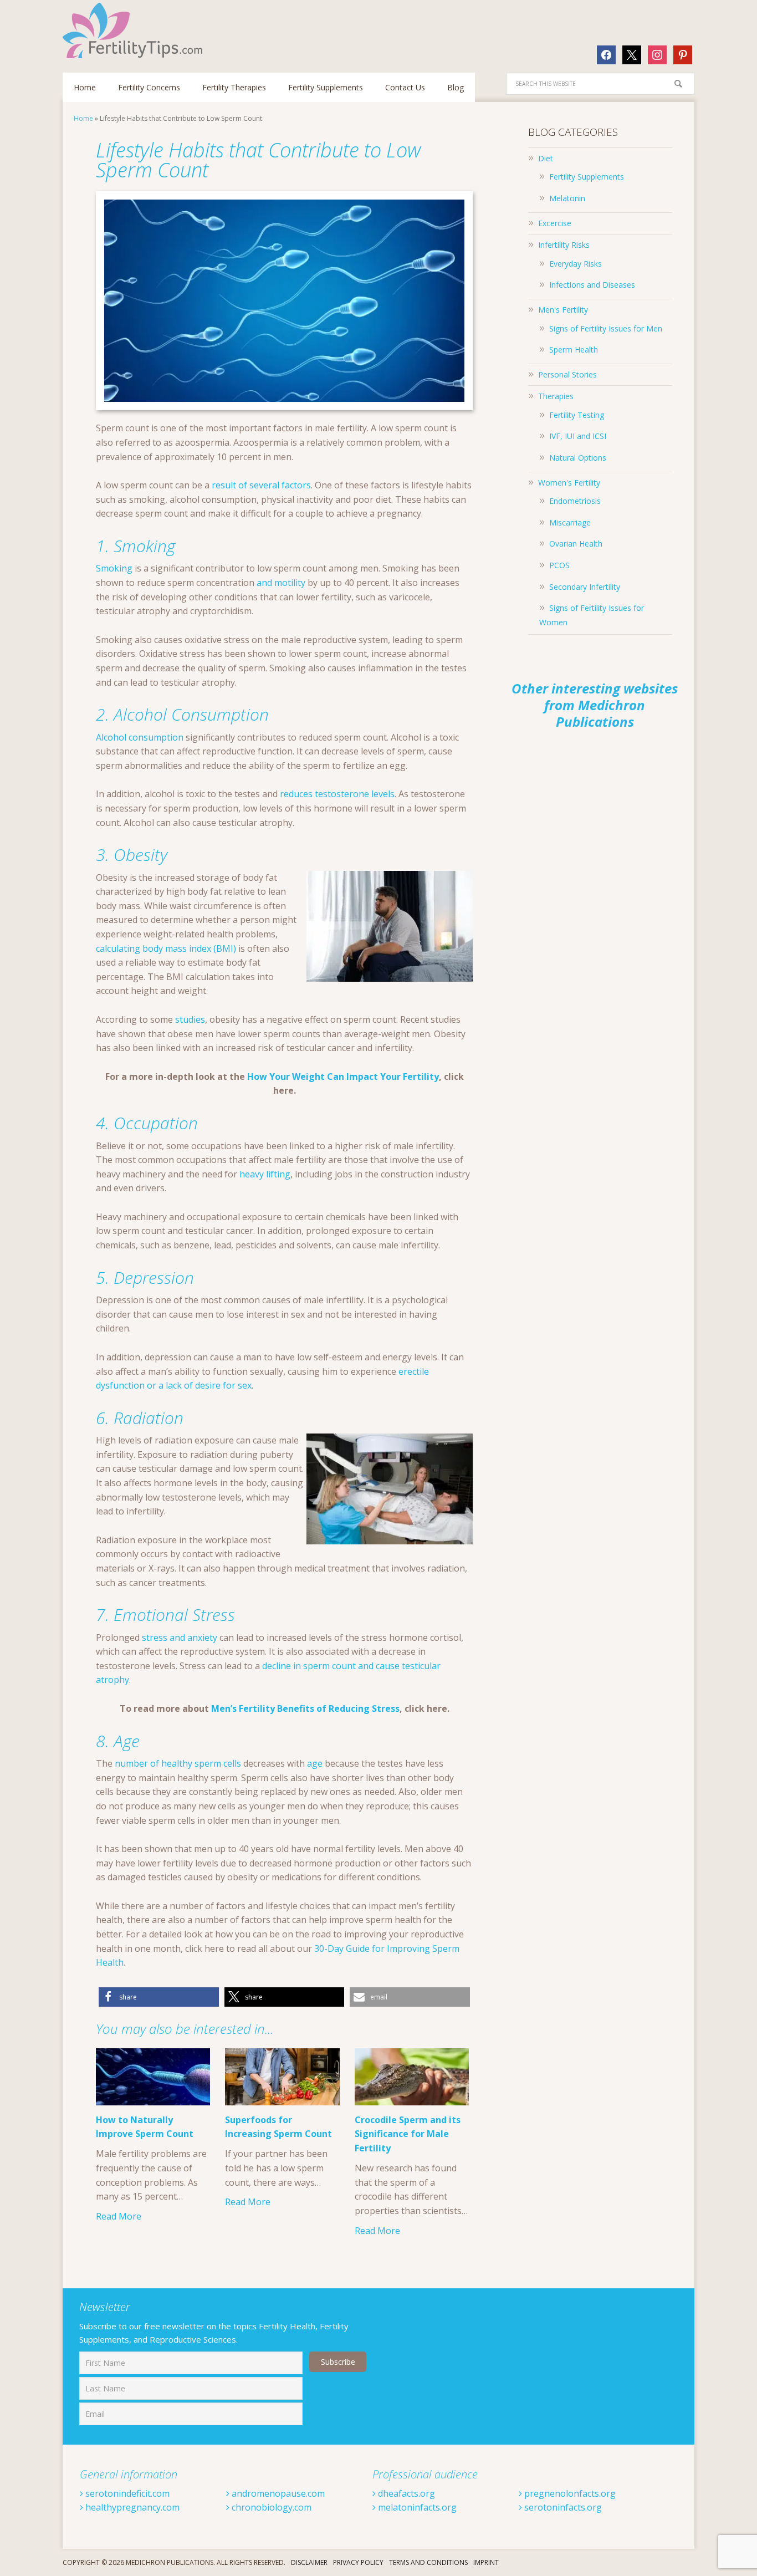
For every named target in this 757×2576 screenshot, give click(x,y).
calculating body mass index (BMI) (166, 948)
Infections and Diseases (592, 285)
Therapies (556, 396)
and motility (281, 583)
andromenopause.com (277, 2493)
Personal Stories (567, 374)
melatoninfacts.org (416, 2507)
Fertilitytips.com (135, 30)
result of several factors (261, 485)
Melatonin (567, 198)
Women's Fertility (569, 483)
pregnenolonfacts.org (569, 2493)
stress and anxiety (180, 1638)
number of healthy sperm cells (178, 1763)
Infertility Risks (564, 245)
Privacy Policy (358, 2562)
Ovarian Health (576, 544)
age (315, 1763)
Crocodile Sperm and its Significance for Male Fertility (408, 2134)
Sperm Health (574, 350)
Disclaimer (309, 2562)
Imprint (486, 2562)
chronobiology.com (270, 2507)
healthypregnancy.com (131, 2507)
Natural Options (578, 458)
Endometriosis (575, 501)
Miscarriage (570, 522)
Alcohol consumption (140, 737)
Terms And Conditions (428, 2562)
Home (83, 118)
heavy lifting (265, 1174)
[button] (159, 1997)
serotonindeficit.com (126, 2493)
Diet (546, 158)
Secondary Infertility (585, 587)
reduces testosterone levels (337, 794)
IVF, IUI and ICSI (578, 436)
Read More (119, 2216)
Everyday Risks (576, 264)
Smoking (114, 568)
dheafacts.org (405, 2493)
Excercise (555, 223)
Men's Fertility (563, 310)
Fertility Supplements (587, 177)
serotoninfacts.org (562, 2507)
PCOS (559, 565)
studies (190, 1019)
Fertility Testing (577, 415)
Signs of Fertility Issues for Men (606, 328)
